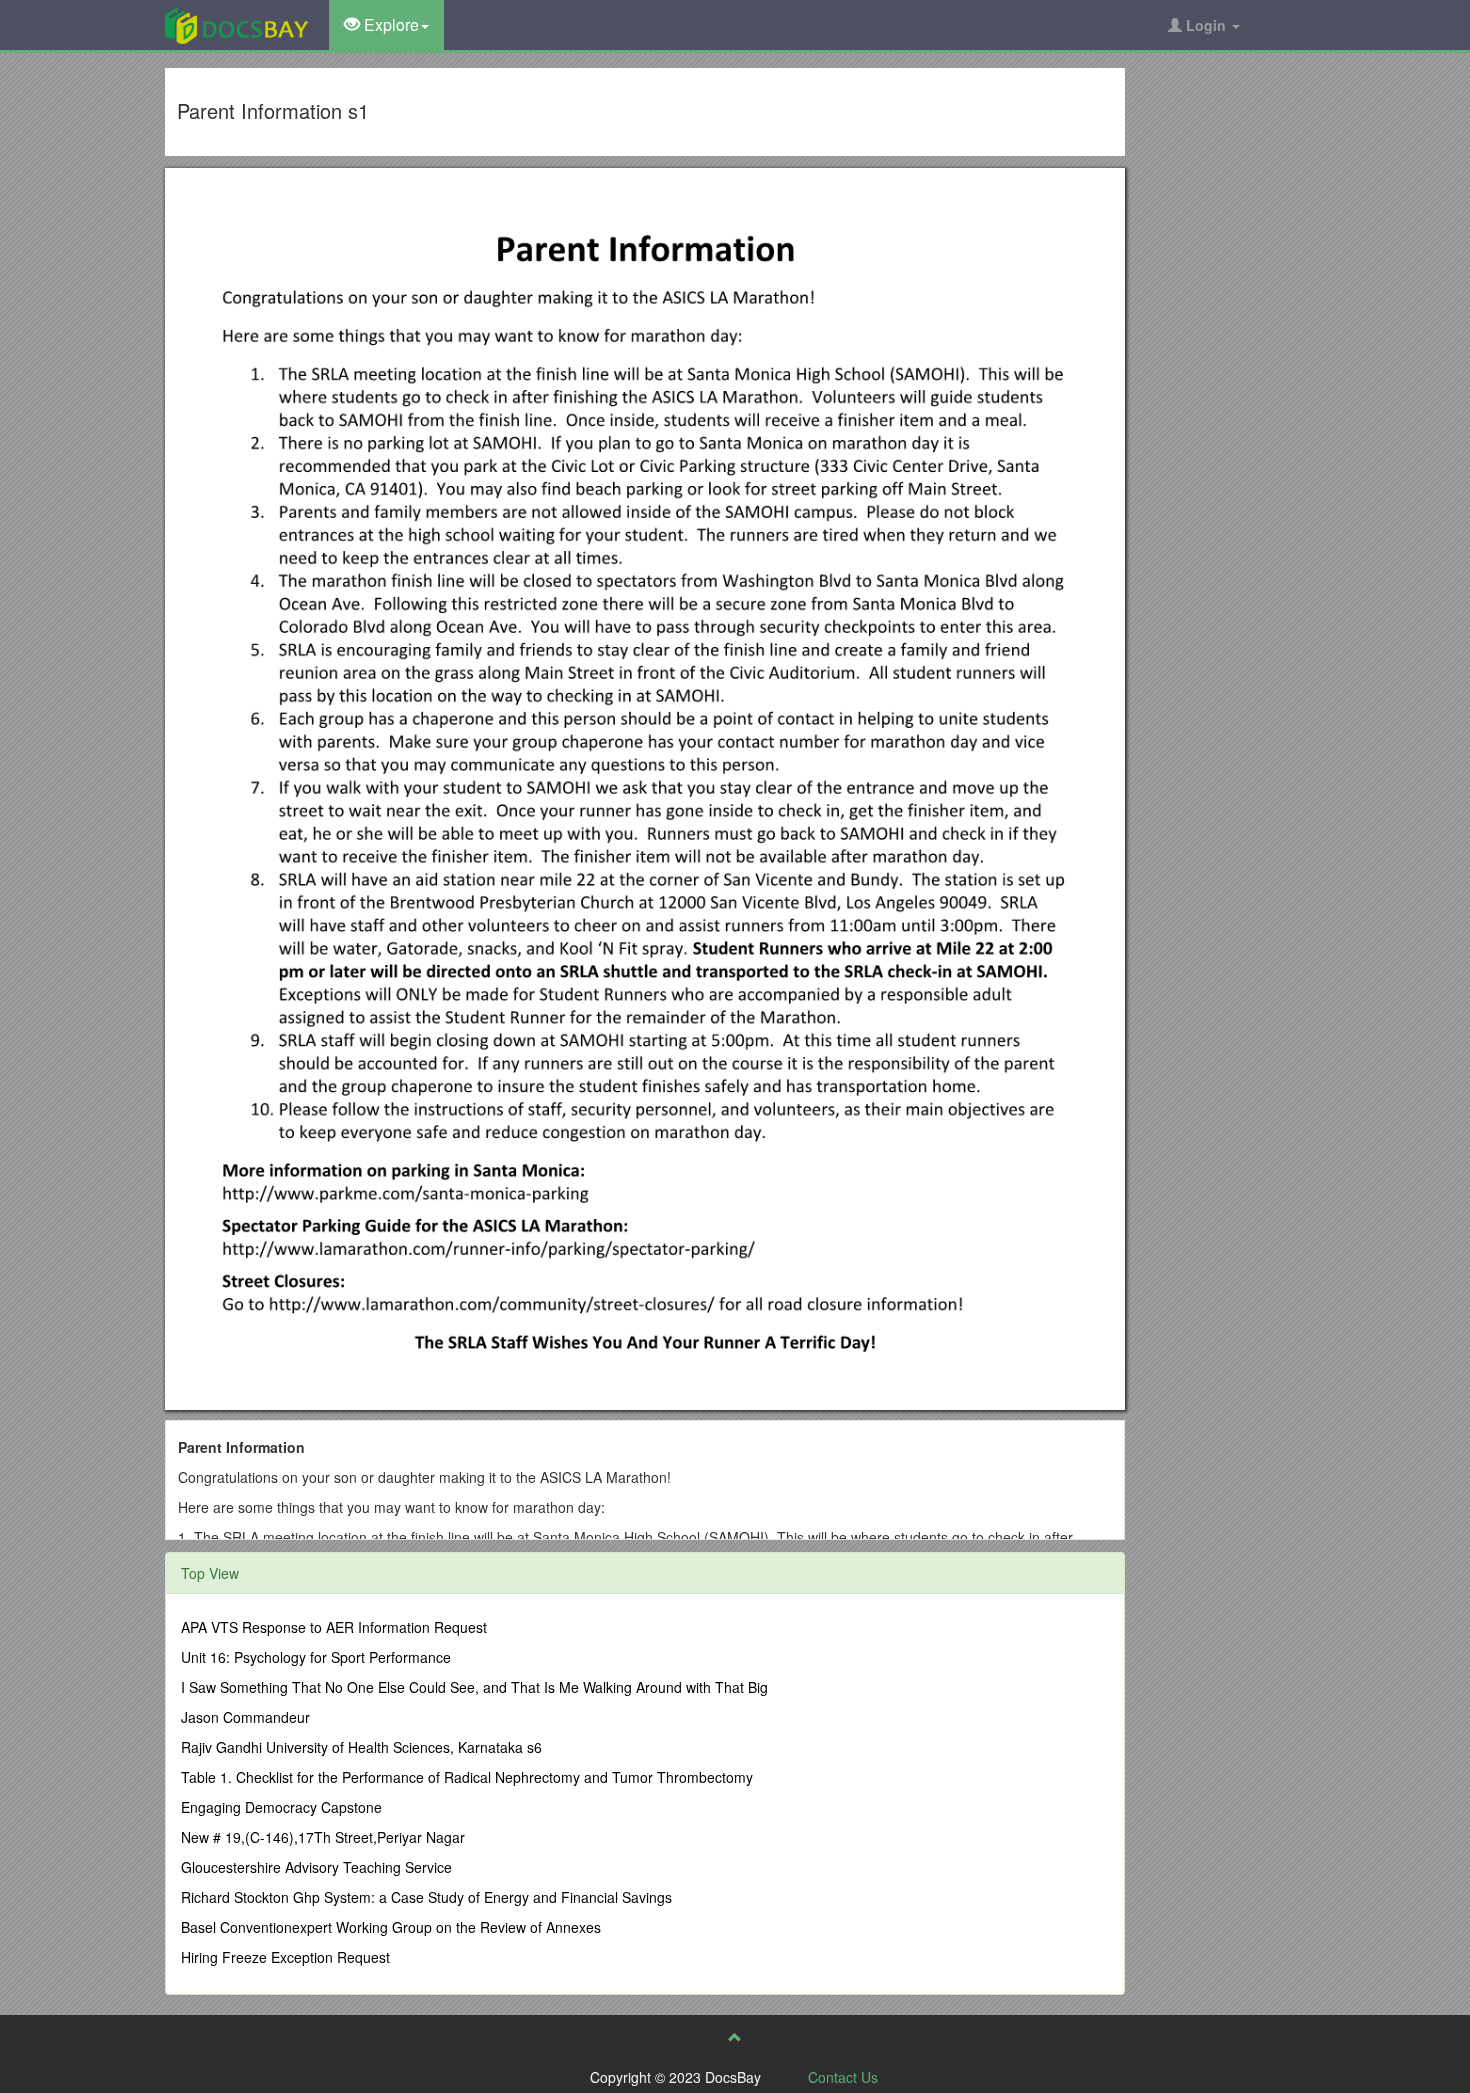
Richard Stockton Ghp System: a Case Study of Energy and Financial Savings (426, 1897)
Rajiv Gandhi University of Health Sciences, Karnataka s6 (361, 1747)
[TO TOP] (735, 2037)
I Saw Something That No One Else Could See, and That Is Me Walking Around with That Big (474, 1687)
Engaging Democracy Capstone (281, 1807)
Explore (389, 24)
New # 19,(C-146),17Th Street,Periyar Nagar (323, 1837)
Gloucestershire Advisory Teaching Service (316, 1867)
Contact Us (843, 2077)
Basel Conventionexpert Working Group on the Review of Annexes (391, 1927)
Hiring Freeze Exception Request (285, 1957)
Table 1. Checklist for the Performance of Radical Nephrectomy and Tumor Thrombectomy (467, 1777)
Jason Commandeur (245, 1717)
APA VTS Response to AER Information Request (334, 1627)
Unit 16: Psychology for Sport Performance (316, 1657)
